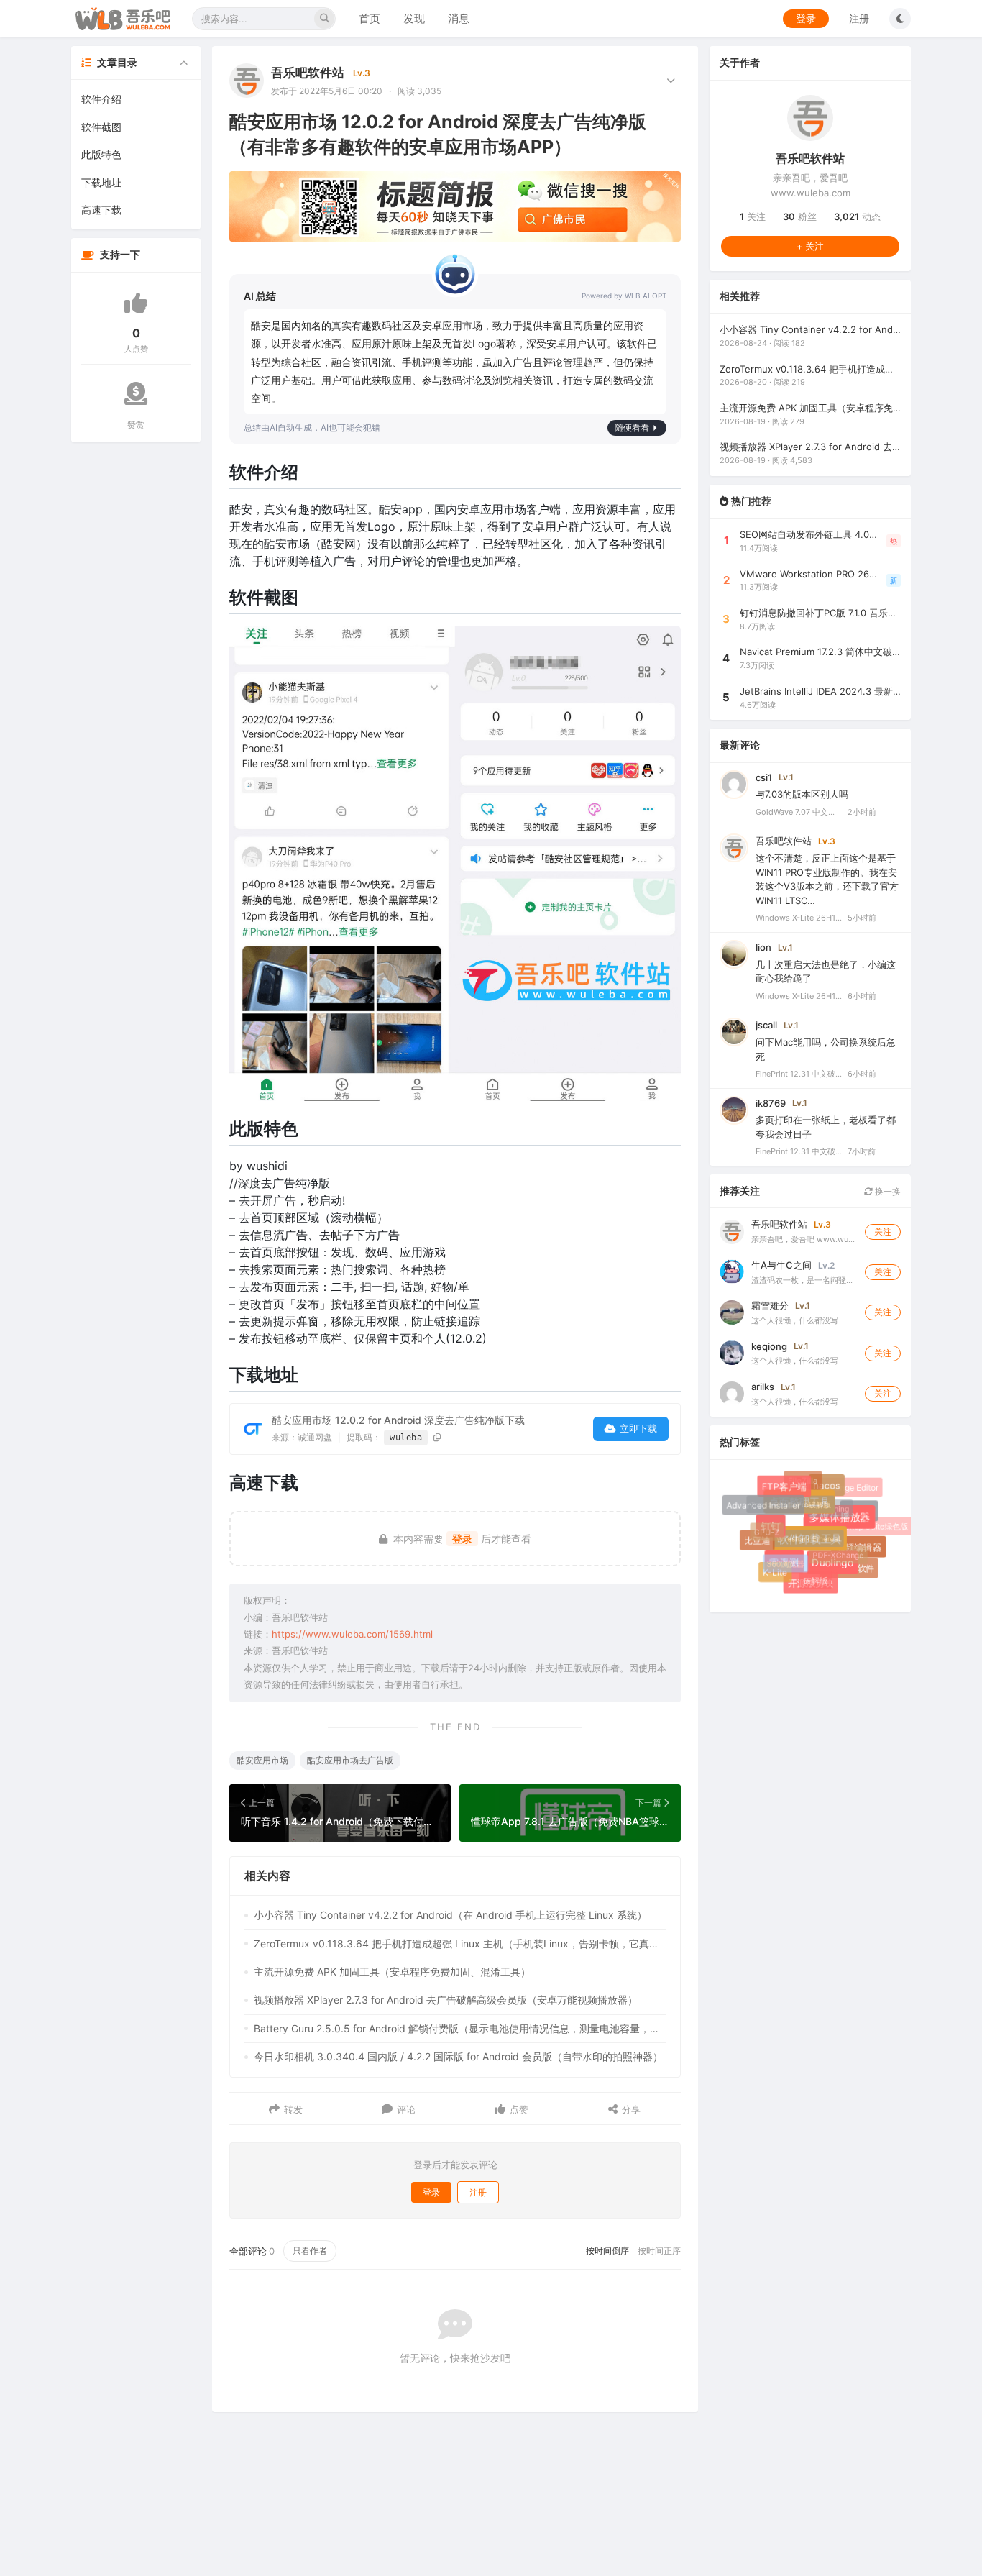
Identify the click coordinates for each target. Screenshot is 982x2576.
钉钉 (779, 1535)
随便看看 (632, 428)
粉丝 (800, 216)
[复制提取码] (437, 1437)
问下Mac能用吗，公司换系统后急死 (826, 1049)
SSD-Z (861, 1513)
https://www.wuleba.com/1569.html (352, 1634)
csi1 (764, 777)
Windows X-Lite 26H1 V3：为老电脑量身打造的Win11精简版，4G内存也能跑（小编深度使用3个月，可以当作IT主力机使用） (799, 918)
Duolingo (839, 1569)
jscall (766, 1025)
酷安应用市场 (262, 1760)
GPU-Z (761, 1527)
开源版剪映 (813, 1585)
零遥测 (792, 1570)
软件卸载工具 (821, 1550)
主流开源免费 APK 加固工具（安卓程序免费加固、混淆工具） (392, 1972)
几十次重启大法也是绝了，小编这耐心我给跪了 (826, 971)
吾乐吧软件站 (308, 73)
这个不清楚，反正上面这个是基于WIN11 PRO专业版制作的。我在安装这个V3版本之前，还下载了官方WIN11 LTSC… (827, 879)
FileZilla (800, 1479)
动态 (857, 216)
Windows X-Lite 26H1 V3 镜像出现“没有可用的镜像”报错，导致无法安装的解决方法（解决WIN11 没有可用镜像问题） (799, 995)
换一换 (887, 1191)
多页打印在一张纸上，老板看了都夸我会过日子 (826, 1127)
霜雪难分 (770, 1305)
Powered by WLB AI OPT (624, 296)
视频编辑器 (861, 1549)
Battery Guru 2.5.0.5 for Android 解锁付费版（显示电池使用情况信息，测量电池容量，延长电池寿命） (460, 2028)
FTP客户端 (788, 1491)
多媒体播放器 (848, 1526)
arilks (763, 1386)
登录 (806, 18)
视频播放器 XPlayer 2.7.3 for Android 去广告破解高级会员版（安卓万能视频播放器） (446, 2000)
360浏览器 (778, 1557)
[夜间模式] (900, 19)
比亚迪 (759, 1543)
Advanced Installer (764, 1506)
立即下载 (638, 1428)
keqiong (769, 1346)
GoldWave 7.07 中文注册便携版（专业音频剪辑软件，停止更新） (799, 811)
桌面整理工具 (809, 1512)
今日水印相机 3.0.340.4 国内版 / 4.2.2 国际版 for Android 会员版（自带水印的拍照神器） (458, 2056)
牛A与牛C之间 (781, 1264)
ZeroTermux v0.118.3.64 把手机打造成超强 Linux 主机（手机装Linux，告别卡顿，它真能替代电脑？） (460, 1944)
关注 (753, 216)
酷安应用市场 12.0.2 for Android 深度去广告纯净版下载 (398, 1420)
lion (763, 946)
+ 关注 (810, 245)
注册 (859, 18)
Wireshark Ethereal (797, 1528)
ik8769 (771, 1102)
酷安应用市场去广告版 (350, 1760)
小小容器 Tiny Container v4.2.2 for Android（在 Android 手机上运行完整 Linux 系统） (450, 1915)
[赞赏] (136, 393)
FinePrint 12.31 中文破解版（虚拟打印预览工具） (799, 1074)
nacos (832, 1491)
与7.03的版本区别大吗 (802, 794)
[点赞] (136, 303)
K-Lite (775, 1572)
